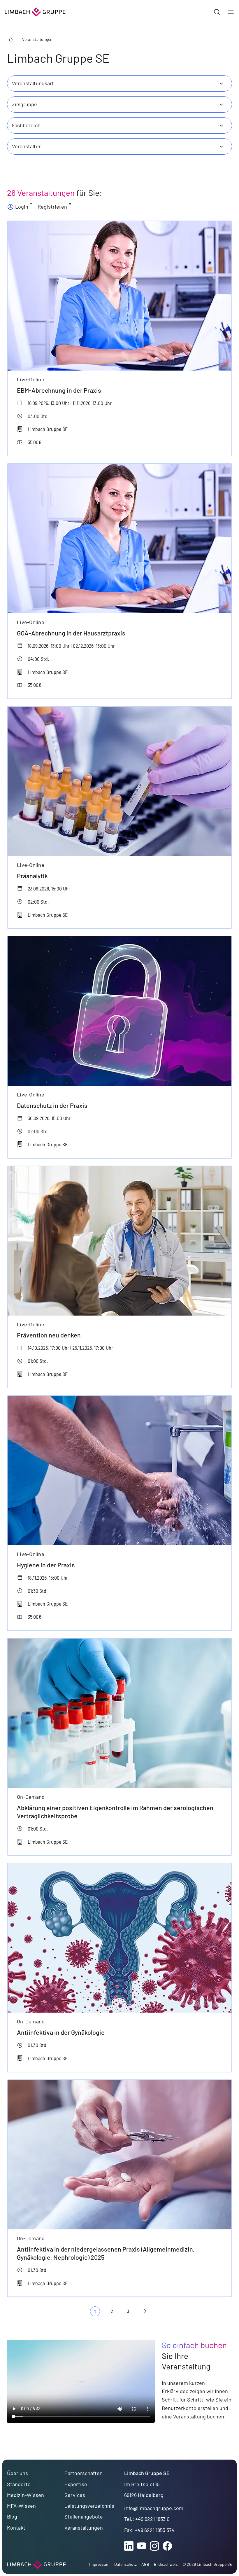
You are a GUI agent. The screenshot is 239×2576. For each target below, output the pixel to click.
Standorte (19, 2484)
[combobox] (119, 83)
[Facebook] (167, 2546)
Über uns (17, 2473)
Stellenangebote (84, 2516)
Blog (12, 2516)
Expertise (76, 2484)
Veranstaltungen (37, 39)
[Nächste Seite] (144, 2311)
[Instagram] (154, 2546)
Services (75, 2495)
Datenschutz (125, 2564)
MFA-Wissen (21, 2506)
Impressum (99, 2564)
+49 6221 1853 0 (152, 2519)
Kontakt (16, 2528)
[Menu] (231, 12)
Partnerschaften (84, 2473)
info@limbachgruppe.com (154, 2508)
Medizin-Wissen (26, 2495)
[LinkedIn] (129, 2546)
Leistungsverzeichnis (89, 2506)
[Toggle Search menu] (217, 12)
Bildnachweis (166, 2564)
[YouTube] (142, 2546)
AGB (145, 2564)
